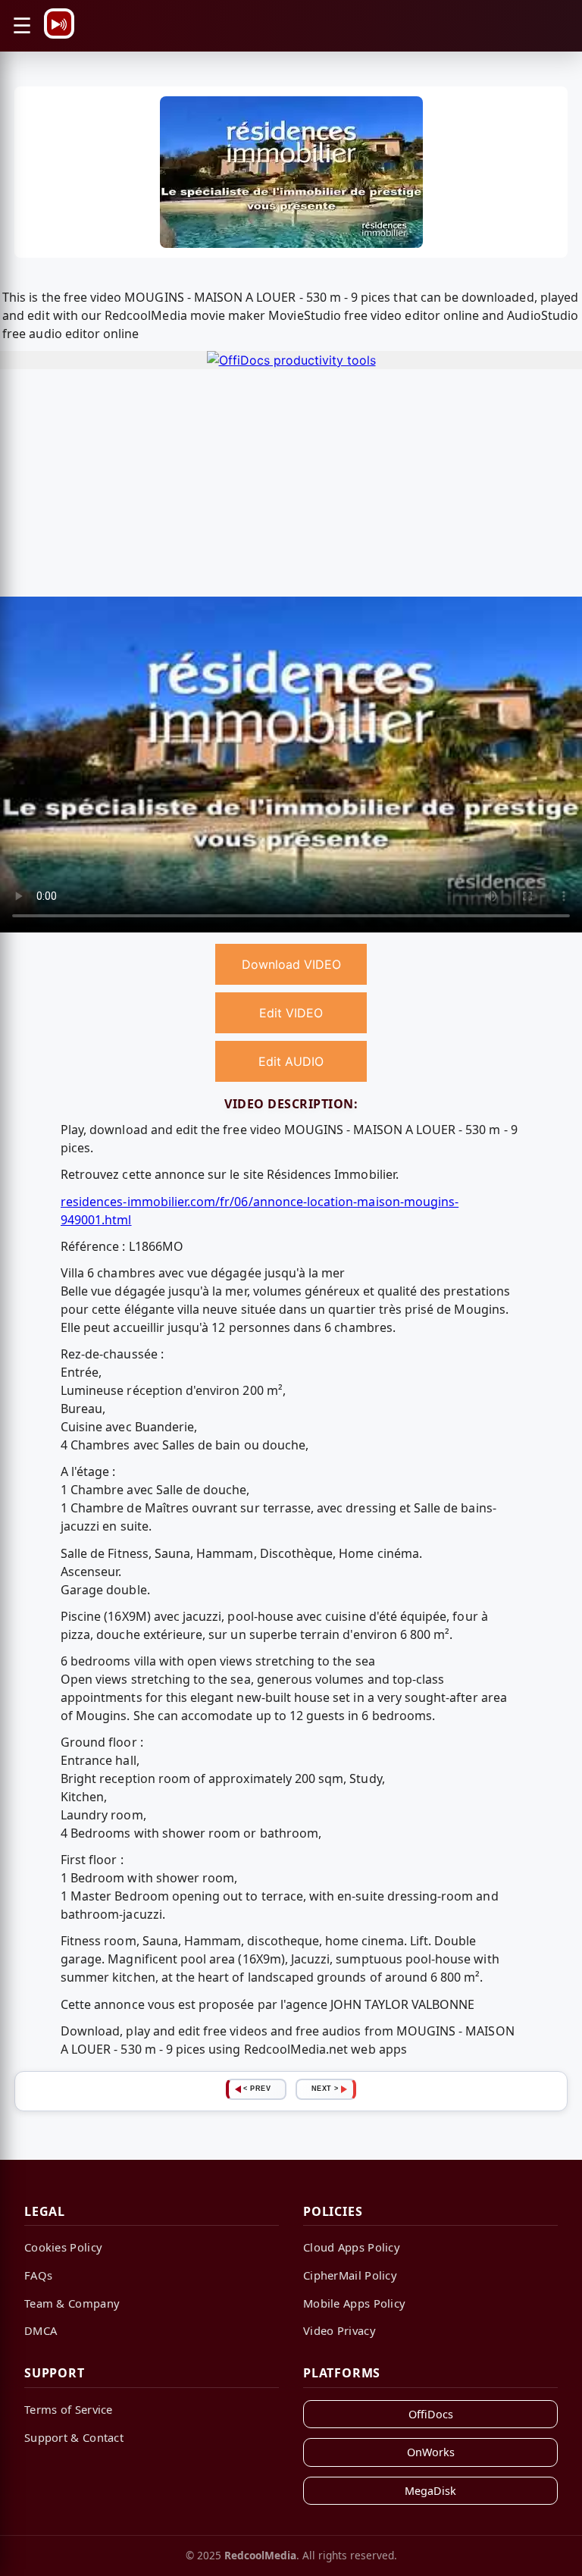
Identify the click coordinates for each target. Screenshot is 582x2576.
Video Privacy (339, 2330)
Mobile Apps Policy (354, 2303)
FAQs (38, 2275)
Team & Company (72, 2303)
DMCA (41, 2330)
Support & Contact (74, 2437)
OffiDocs (431, 2414)
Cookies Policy (63, 2247)
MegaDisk (430, 2491)
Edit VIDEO (291, 1013)
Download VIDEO (291, 964)
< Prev (257, 2089)
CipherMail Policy (350, 2275)
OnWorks (431, 2452)
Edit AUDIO (291, 1061)
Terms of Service (69, 2409)
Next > (325, 2089)
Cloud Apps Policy (352, 2247)
